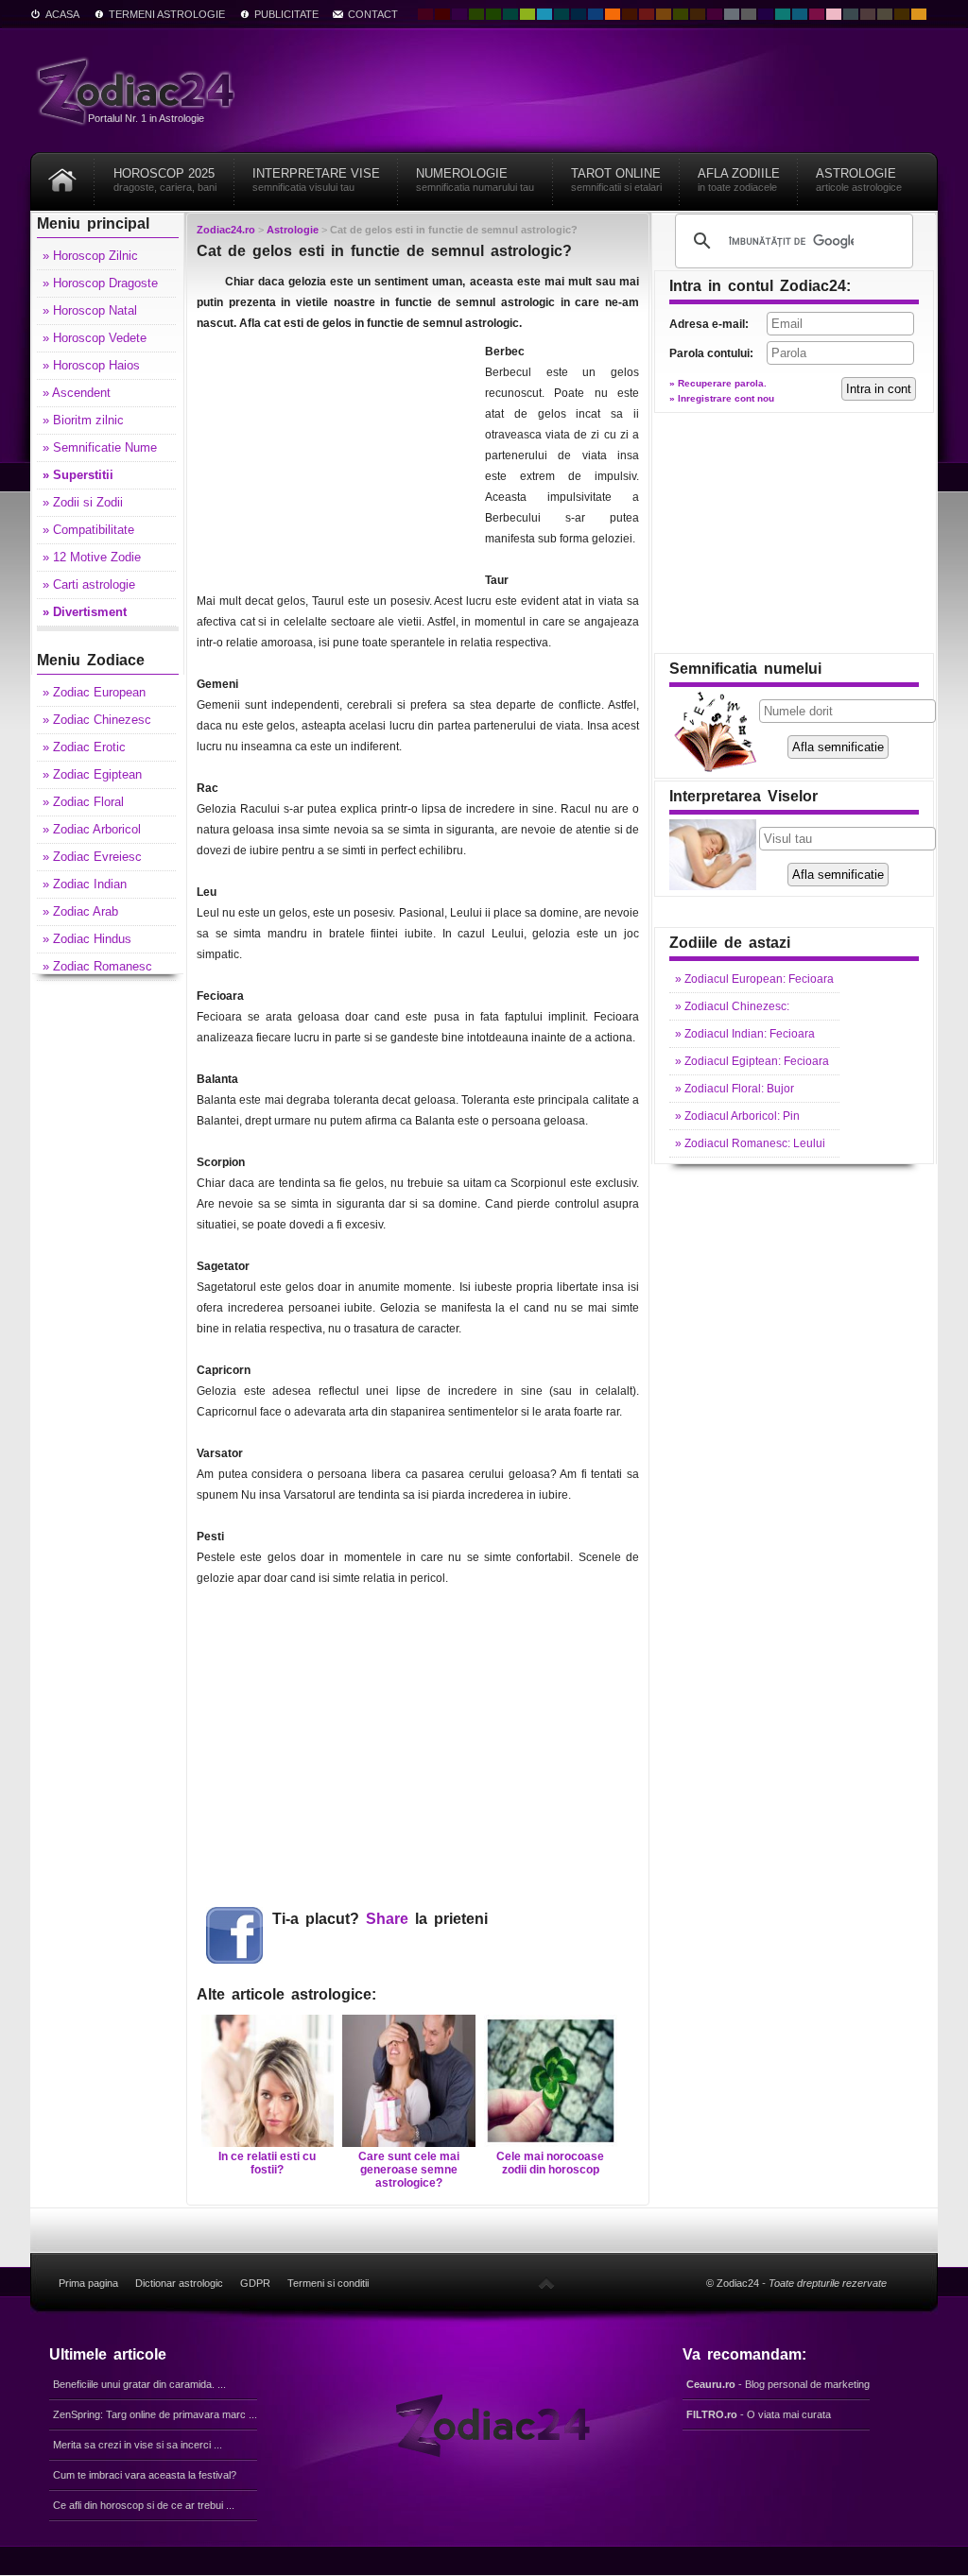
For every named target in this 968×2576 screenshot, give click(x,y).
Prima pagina (88, 2283)
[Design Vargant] (647, 14)
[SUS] (546, 2283)
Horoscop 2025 (165, 180)
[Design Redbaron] (442, 14)
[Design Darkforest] (476, 14)
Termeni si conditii (328, 2283)
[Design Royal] (579, 14)
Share (387, 1919)
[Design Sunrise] (919, 14)
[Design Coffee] (698, 14)
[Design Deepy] (596, 14)
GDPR (255, 2283)
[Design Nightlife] (766, 14)
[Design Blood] (425, 14)
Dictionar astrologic (179, 2283)
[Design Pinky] (817, 14)
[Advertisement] (338, 459)
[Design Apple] (527, 14)
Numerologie (475, 180)
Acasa (62, 14)
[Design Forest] (681, 14)
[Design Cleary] (800, 14)
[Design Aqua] (544, 14)
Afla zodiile (739, 180)
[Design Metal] (732, 14)
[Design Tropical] (562, 14)
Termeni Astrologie (167, 14)
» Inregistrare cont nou (722, 398)
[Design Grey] (749, 14)
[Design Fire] (613, 14)
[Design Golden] (902, 14)
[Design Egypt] (868, 14)
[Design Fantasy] (715, 14)
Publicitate (286, 14)
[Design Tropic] (510, 14)
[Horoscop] (62, 173)
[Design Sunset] (664, 14)
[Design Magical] (459, 14)
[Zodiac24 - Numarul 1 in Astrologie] (139, 90)
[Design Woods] (493, 14)
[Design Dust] (885, 14)
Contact (373, 14)
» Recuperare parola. (718, 383)
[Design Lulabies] (834, 14)
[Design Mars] (630, 14)
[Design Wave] (783, 14)
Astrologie (859, 180)
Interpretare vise (316, 180)
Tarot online (616, 180)
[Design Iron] (851, 14)
